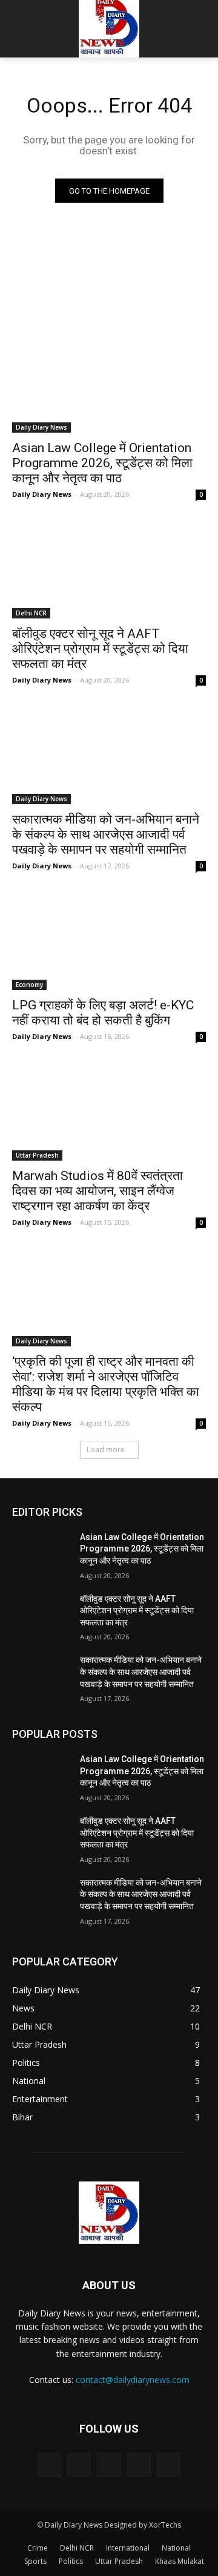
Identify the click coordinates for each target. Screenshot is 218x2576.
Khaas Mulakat (180, 2561)
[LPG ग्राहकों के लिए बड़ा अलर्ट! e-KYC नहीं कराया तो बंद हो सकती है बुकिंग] (109, 942)
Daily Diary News (41, 427)
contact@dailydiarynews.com (133, 2380)
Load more (106, 1450)
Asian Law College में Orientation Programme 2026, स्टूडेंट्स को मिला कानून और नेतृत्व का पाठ (102, 463)
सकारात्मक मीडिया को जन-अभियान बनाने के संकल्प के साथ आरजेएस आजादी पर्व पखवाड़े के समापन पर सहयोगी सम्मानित (106, 834)
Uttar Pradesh (37, 1155)
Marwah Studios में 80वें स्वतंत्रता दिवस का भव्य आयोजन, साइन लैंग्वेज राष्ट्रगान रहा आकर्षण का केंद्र (97, 1191)
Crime (38, 2548)
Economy (29, 985)
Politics (71, 2561)
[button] (200, 29)
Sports (35, 2561)
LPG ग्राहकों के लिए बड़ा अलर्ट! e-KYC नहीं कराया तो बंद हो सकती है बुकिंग (103, 1013)
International (128, 2548)
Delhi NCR (31, 613)
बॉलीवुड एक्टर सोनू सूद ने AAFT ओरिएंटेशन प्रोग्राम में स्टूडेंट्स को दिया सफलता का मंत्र (100, 649)
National (176, 2548)
